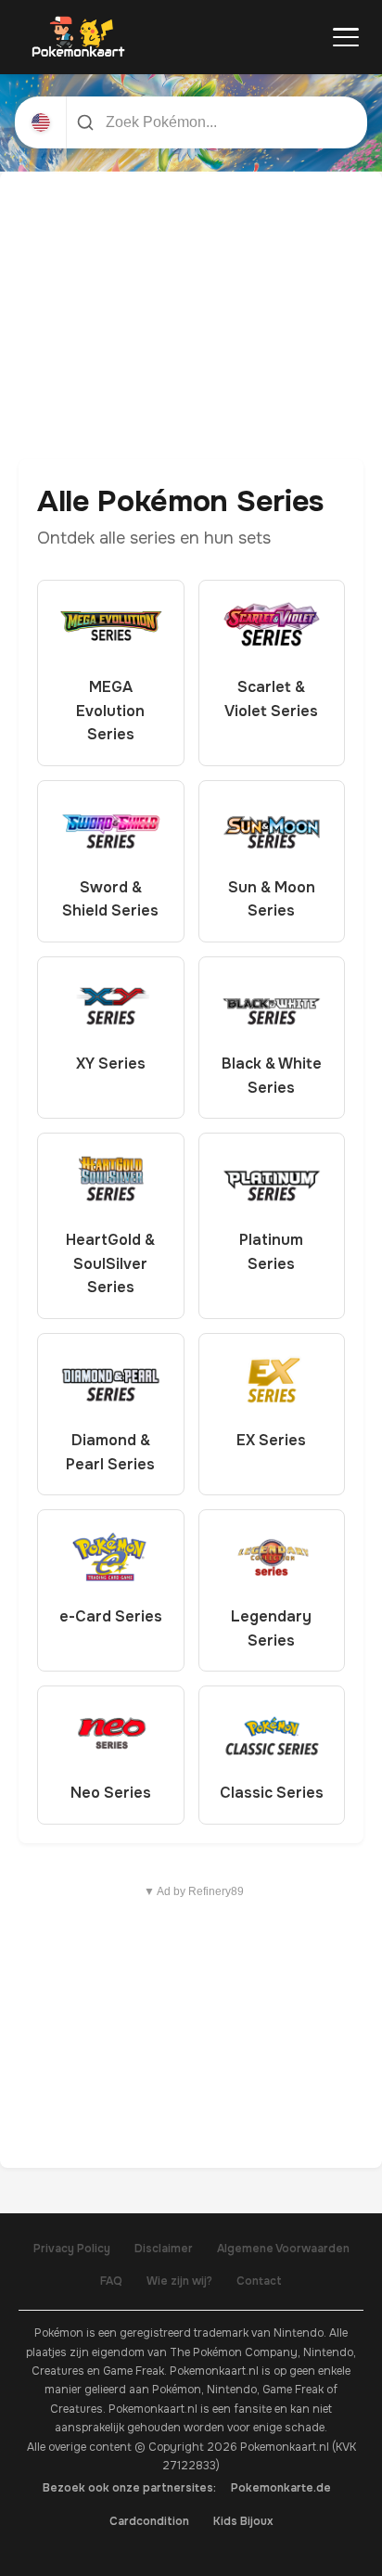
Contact (259, 2281)
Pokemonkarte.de (281, 2488)
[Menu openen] (346, 37)
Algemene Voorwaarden (283, 2249)
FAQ (111, 2281)
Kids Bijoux (243, 2521)
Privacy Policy (72, 2249)
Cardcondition (149, 2521)
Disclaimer (164, 2249)
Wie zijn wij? (179, 2281)
